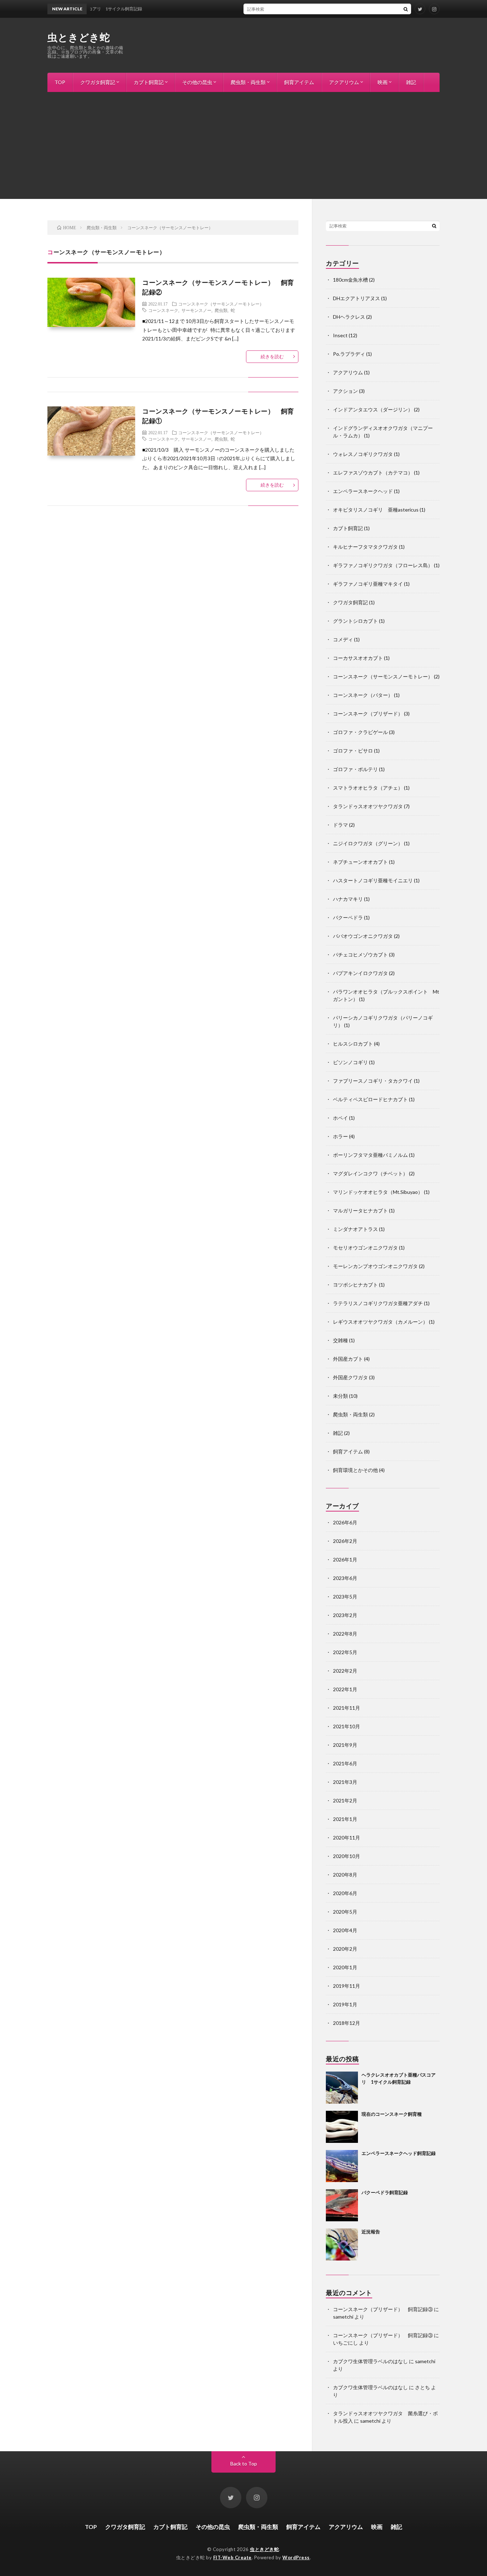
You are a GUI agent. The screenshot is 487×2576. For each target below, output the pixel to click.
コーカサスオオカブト (358, 658)
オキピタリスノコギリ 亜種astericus (376, 510)
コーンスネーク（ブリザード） (368, 714)
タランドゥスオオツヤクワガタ (368, 806)
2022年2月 (345, 1671)
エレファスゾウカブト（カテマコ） (373, 473)
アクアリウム (344, 82)
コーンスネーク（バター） (363, 695)
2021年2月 (345, 1800)
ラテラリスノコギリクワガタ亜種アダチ (378, 1303)
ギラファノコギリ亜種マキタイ (368, 584)
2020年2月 (345, 1949)
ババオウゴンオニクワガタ (363, 936)
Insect (340, 335)
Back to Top (244, 2464)
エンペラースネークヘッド (363, 491)
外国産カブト (348, 1359)
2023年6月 (345, 1578)
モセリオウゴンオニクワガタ (365, 1248)
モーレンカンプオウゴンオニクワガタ (375, 1266)
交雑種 (340, 1340)
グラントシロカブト (355, 621)
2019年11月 (347, 1986)
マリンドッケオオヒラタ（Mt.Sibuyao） (378, 1192)
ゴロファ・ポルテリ (355, 769)
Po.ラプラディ (349, 354)
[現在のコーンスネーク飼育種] (342, 2127)
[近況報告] (342, 2244)
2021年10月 (347, 1726)
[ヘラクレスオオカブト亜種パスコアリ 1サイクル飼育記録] (342, 2088)
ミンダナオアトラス (355, 1229)
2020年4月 (345, 1930)
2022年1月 (345, 1689)
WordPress (296, 2557)
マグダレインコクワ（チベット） (370, 1173)
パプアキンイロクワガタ (360, 973)
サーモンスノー (196, 310)
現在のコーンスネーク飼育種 (392, 2114)
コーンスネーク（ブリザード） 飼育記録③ (383, 2309)
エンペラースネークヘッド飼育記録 (399, 2153)
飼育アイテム (299, 82)
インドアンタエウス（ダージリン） (373, 409)
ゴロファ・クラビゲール (360, 732)
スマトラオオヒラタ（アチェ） (368, 788)
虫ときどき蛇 (79, 37)
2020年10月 (347, 1856)
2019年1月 (345, 2004)
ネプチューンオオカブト (360, 862)
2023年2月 (345, 1615)
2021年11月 (347, 1708)
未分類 (340, 1396)
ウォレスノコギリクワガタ (363, 454)
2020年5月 (345, 1912)
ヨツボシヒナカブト (355, 1285)
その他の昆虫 (197, 82)
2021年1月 (345, 1819)
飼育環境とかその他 (355, 1470)
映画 (383, 82)
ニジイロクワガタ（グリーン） (368, 843)
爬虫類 (221, 310)
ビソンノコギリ (350, 1062)
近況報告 (371, 2232)
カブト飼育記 (149, 82)
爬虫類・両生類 (248, 82)
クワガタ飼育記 (98, 82)
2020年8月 (345, 1875)
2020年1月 (345, 1967)
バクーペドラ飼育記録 (385, 2192)
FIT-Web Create (232, 2557)
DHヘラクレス (349, 317)
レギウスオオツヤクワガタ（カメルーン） (380, 1322)
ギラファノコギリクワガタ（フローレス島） (383, 565)
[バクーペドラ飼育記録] (342, 2205)
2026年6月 (345, 1522)
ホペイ (340, 1118)
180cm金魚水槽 (350, 280)
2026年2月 (345, 1541)
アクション (345, 391)
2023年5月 (345, 1597)
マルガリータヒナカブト (360, 1210)
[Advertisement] (243, 145)
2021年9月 (345, 1745)
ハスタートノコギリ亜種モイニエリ (373, 880)
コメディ (343, 639)
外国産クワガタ (350, 1377)
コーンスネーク (163, 310)
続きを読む (272, 356)
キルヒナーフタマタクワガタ (365, 547)
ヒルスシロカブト (353, 1044)
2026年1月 (345, 1559)
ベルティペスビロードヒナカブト (370, 1099)
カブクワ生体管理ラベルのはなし (370, 2361)
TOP (60, 82)
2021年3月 (345, 1782)
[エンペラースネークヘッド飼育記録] (342, 2166)
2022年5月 (345, 1652)
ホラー (340, 1136)
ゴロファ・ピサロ (353, 751)
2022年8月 (345, 1634)
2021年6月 (345, 1763)
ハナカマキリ (348, 899)
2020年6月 (345, 1893)
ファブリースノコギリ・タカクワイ (373, 1081)
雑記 (411, 82)
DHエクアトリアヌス (357, 298)
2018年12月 (347, 2023)
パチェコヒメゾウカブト (360, 955)
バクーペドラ (348, 917)
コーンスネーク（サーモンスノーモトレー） (221, 304)
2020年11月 (347, 1838)
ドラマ (340, 825)
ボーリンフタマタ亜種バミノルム (370, 1155)
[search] (406, 9)
